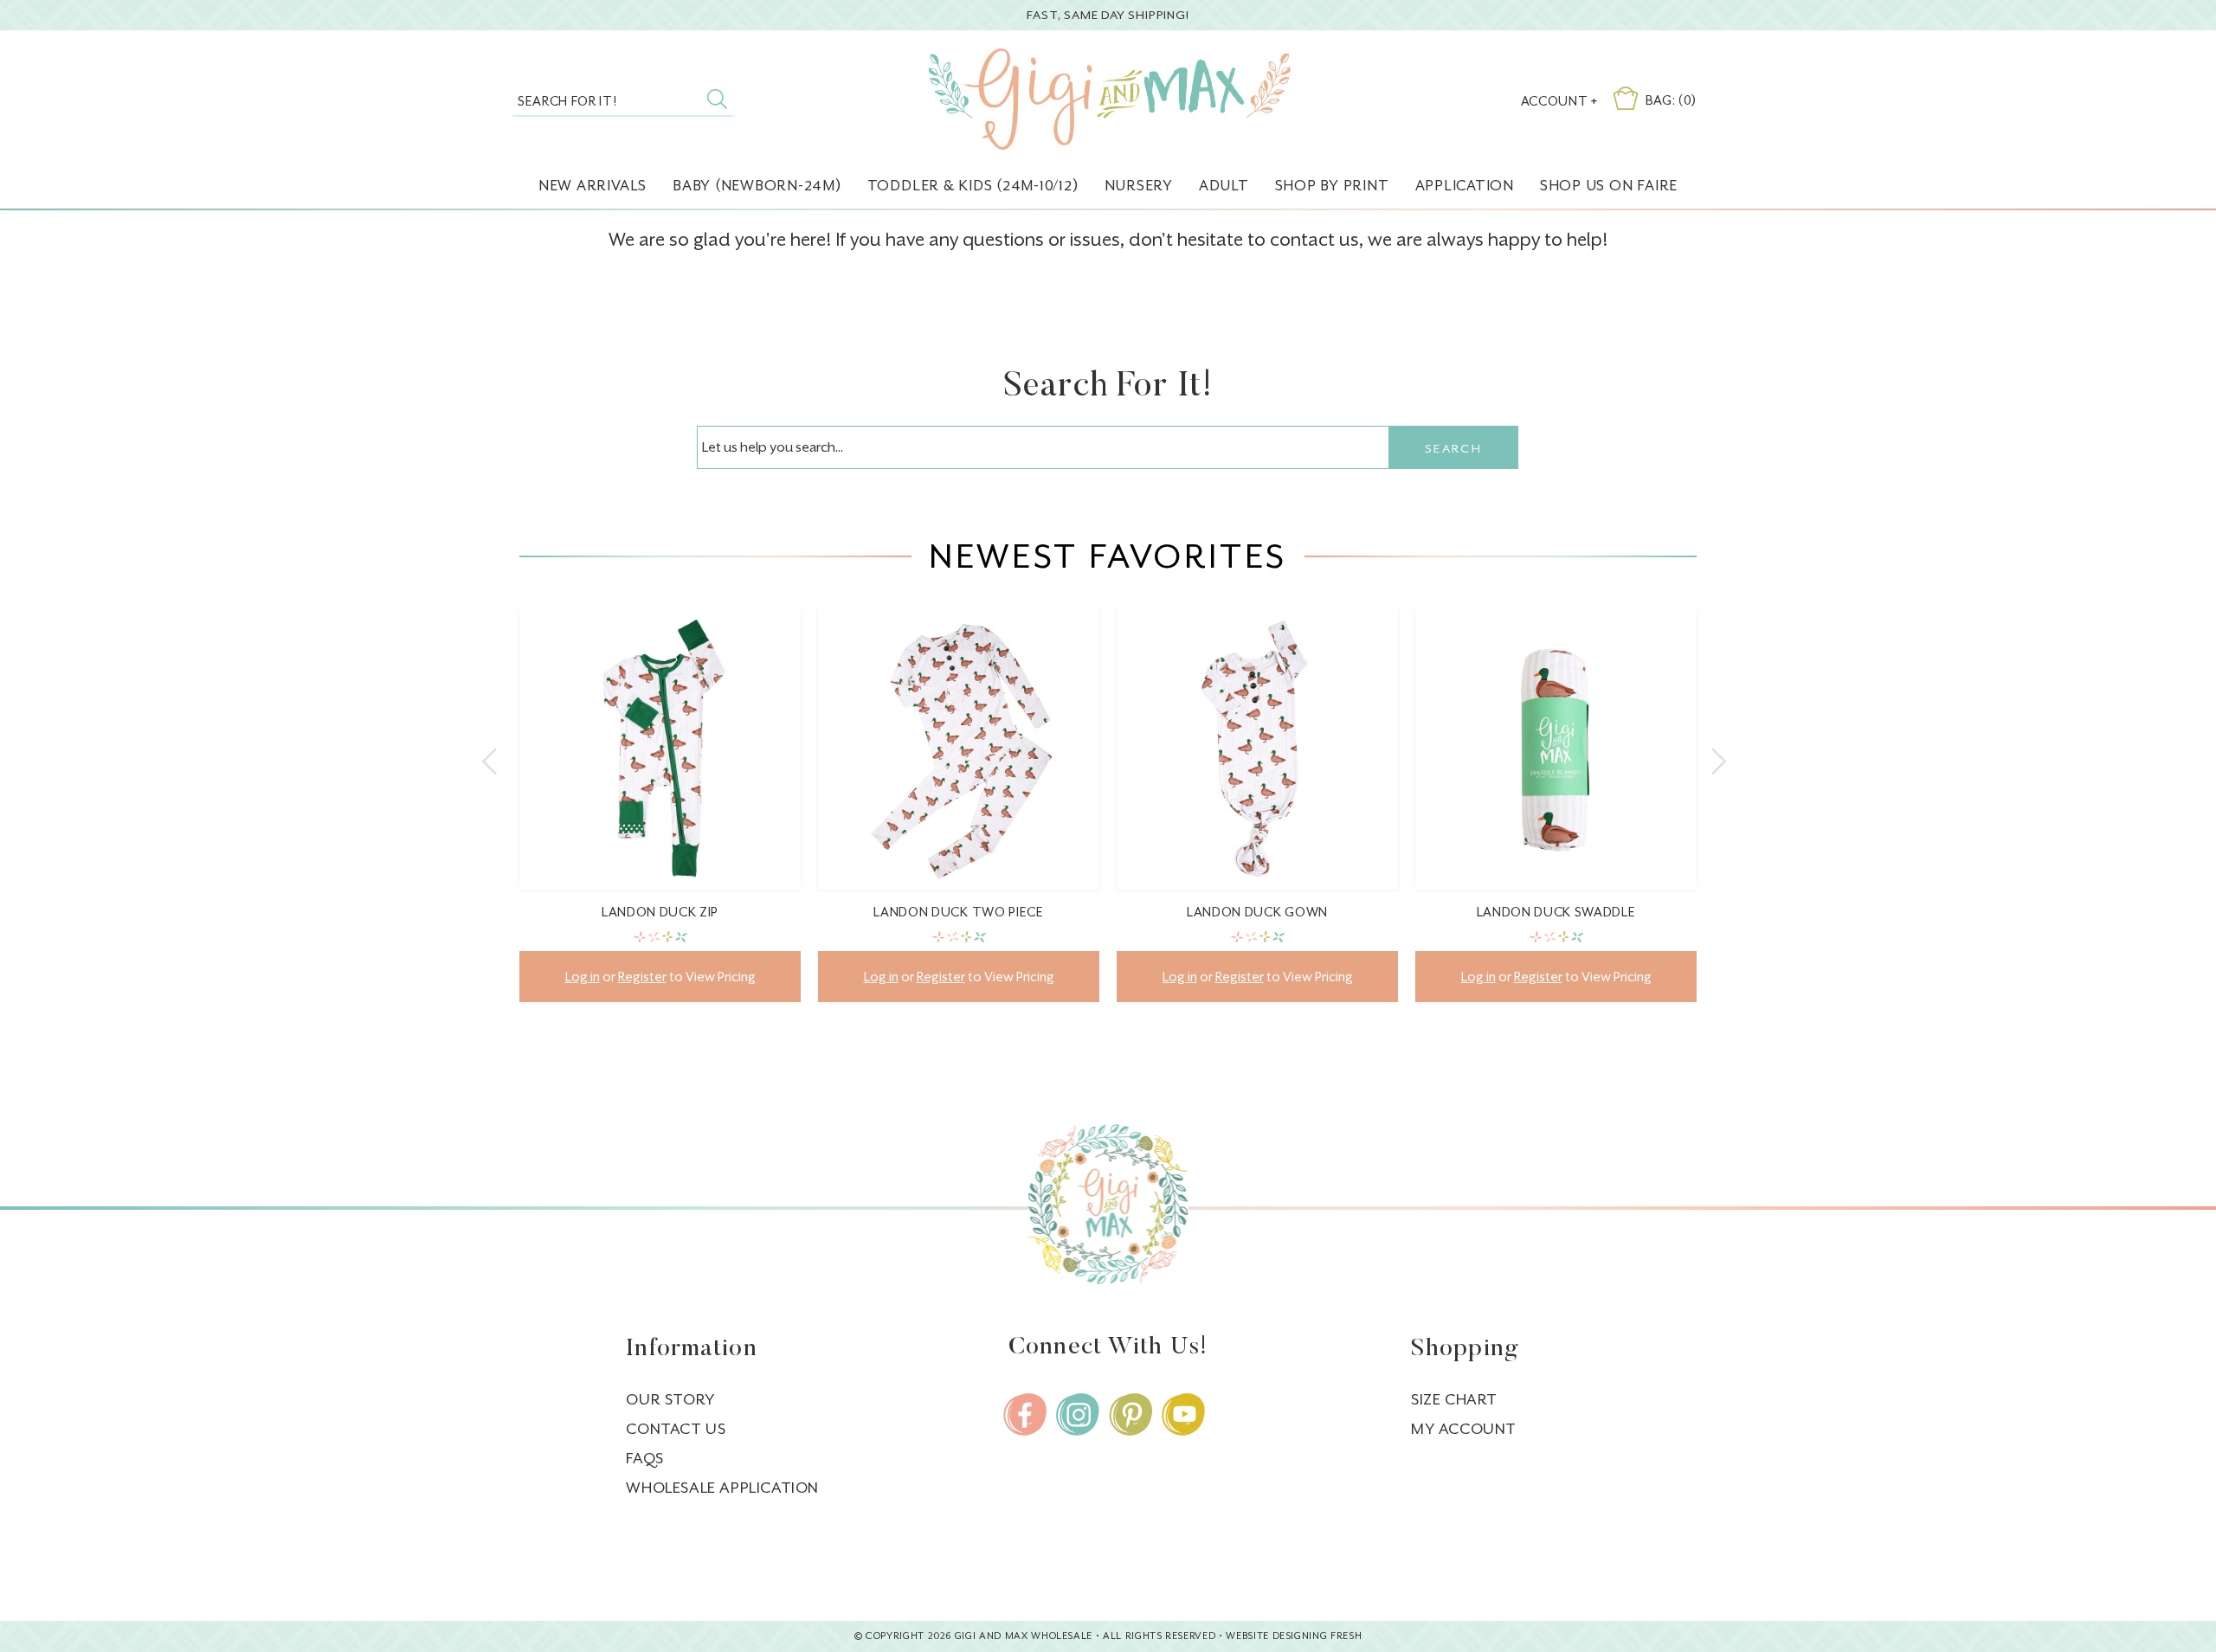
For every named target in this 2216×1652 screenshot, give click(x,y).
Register (642, 977)
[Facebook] (1025, 1414)
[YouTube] (1183, 1414)
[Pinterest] (1131, 1414)
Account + (1559, 101)
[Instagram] (1078, 1414)
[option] (660, 818)
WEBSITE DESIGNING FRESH (1294, 1636)
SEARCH (1453, 448)
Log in (583, 977)
